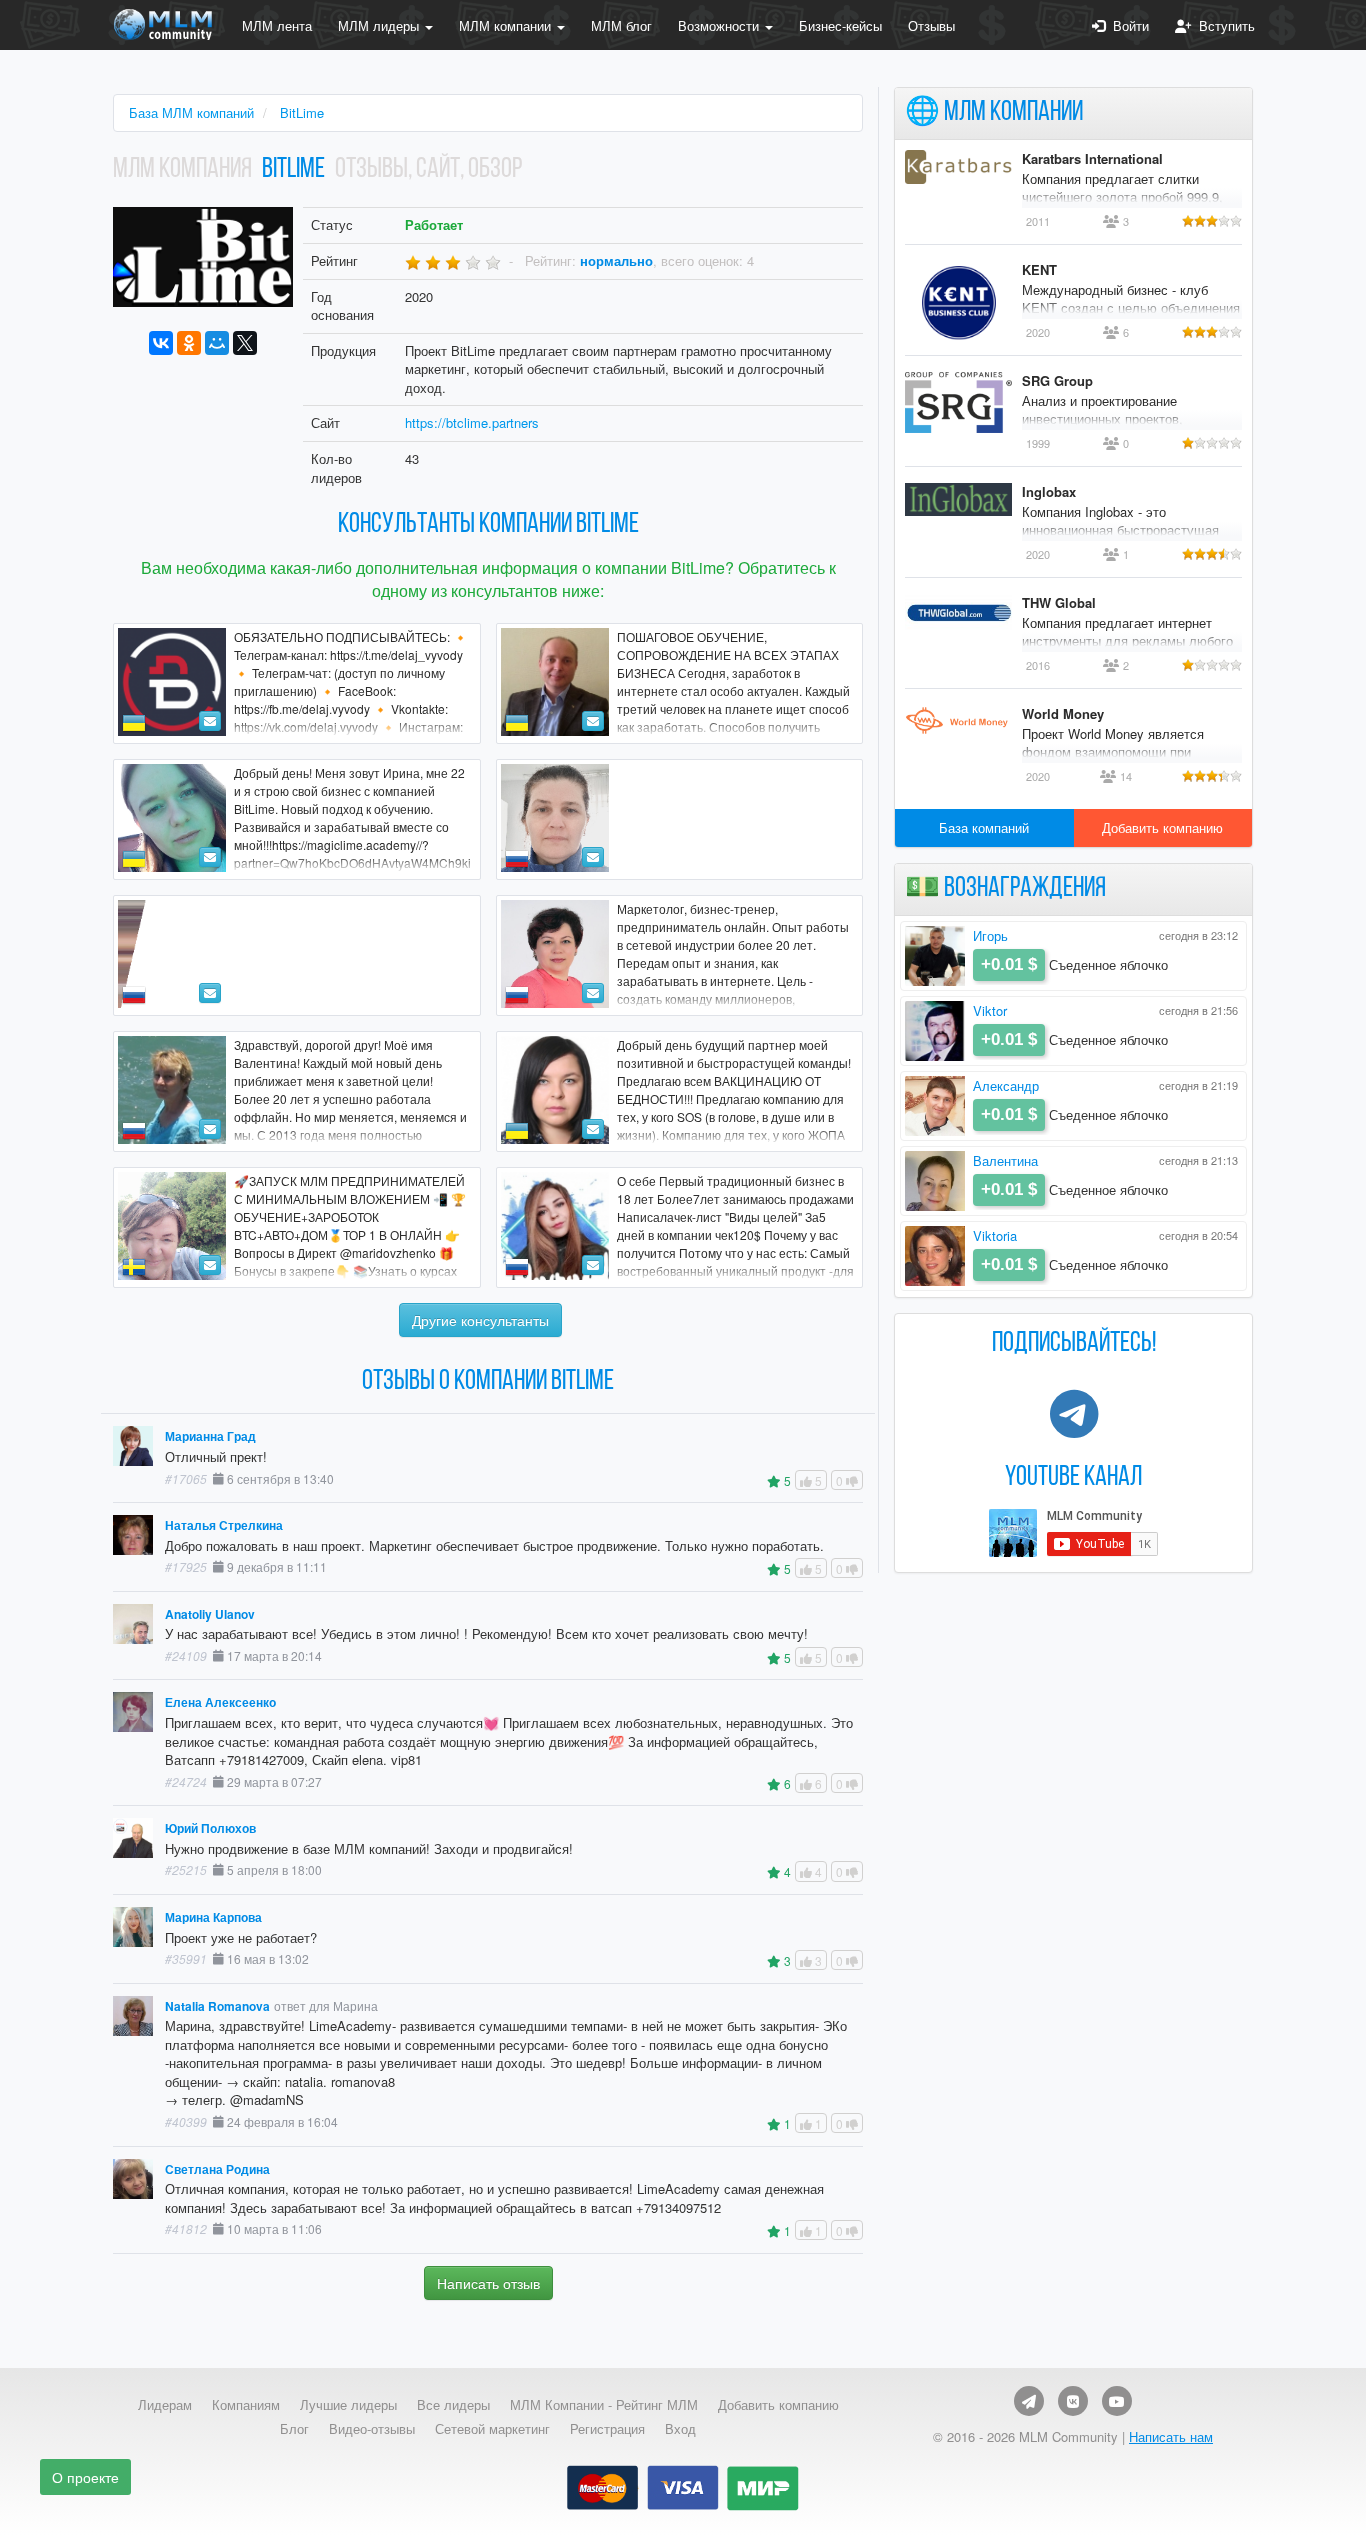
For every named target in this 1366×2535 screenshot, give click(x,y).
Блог (294, 2429)
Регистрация (607, 2429)
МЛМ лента (277, 25)
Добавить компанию (1162, 827)
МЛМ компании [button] (507, 25)
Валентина (1005, 1160)
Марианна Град (210, 1436)
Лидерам (165, 2405)
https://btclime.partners (472, 422)
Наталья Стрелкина (224, 1525)
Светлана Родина (217, 2169)
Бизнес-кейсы (840, 25)
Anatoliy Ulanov (210, 1614)
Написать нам (1171, 2436)
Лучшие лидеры (348, 2405)
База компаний (984, 827)
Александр (1006, 1085)
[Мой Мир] (217, 343)
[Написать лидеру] (210, 721)
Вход (680, 2429)
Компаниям (246, 2405)
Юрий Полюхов (210, 1828)
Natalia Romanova (217, 2006)
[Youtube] (1117, 2401)
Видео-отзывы (372, 2429)
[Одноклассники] (189, 343)
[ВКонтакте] (161, 343)
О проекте (85, 2477)
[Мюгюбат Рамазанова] (680, 819)
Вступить (1223, 25)
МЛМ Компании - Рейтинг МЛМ (604, 2405)
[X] (245, 343)
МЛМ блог (621, 25)
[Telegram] (1029, 2401)
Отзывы (931, 25)
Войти (1127, 25)
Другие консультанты (480, 1320)
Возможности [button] (720, 25)
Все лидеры (453, 2405)
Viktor (990, 1010)
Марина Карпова (213, 1917)
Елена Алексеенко (220, 1702)
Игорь (990, 935)
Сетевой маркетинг (492, 2429)
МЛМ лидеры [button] (380, 25)
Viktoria (995, 1235)
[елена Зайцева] (297, 955)
